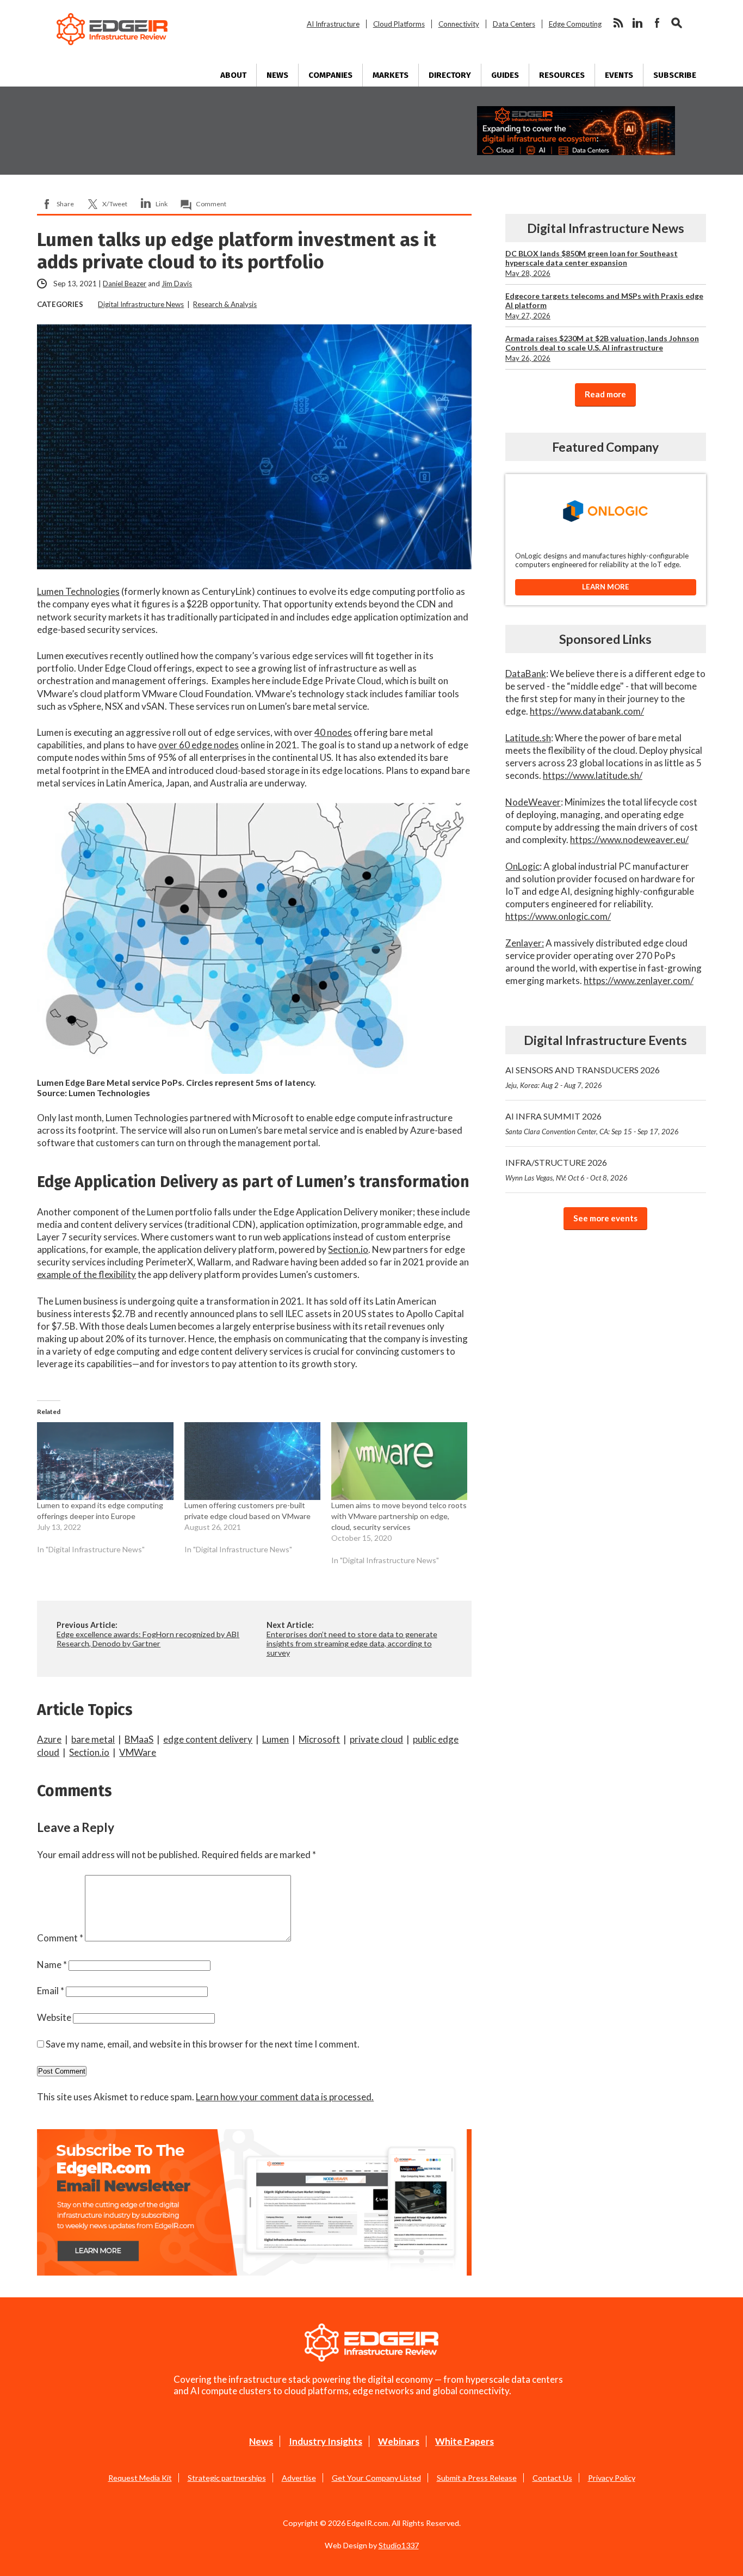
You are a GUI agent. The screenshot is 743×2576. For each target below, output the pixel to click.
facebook (657, 23)
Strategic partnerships (227, 2478)
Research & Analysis (225, 304)
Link (162, 204)
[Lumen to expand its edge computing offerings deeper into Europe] (105, 1461)
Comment (211, 204)
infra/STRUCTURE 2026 (566, 1170)
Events (619, 75)
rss (618, 23)
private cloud (376, 1739)
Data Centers (514, 24)
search (677, 23)
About (233, 75)
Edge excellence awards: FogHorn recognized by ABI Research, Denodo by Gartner (148, 1639)
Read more (605, 394)
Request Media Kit (140, 2478)
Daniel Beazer (125, 284)
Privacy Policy (612, 2478)
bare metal (93, 1739)
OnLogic (522, 866)
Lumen (275, 1739)
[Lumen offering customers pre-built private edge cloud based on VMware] (252, 1461)
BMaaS (139, 1739)
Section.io (348, 1249)
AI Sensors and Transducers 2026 (583, 1077)
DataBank (526, 674)
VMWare (138, 1752)
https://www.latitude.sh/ (593, 775)
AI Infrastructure (333, 24)
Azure (49, 1739)
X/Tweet (115, 204)
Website (54, 2017)
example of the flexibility (86, 1274)
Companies (330, 75)
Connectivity (459, 24)
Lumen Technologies (78, 591)
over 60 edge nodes (199, 745)
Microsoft (319, 1739)
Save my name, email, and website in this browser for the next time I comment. (203, 2044)
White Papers (465, 2441)
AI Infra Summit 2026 (592, 1123)
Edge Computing (575, 24)
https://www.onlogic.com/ (558, 916)
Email (51, 1991)
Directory (450, 75)
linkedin (637, 23)
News (277, 75)
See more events (605, 1218)
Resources (562, 75)
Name (52, 1965)
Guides (505, 75)
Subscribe (675, 75)
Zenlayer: (525, 943)
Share (65, 204)
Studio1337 (399, 2545)
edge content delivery (208, 1739)
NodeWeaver (533, 802)
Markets (391, 75)
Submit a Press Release (477, 2478)
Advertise (299, 2478)
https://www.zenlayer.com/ (639, 980)
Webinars (399, 2441)
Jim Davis (177, 284)
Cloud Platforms (399, 24)
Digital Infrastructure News (141, 304)
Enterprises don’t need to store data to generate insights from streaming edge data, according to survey (352, 1643)
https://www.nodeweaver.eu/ (629, 840)
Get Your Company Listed (376, 2478)
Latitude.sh (528, 738)
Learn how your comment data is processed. (285, 2097)
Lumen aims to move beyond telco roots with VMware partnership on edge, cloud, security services (399, 1516)
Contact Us (552, 2478)
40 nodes (333, 732)
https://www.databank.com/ (587, 711)
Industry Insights (326, 2441)
